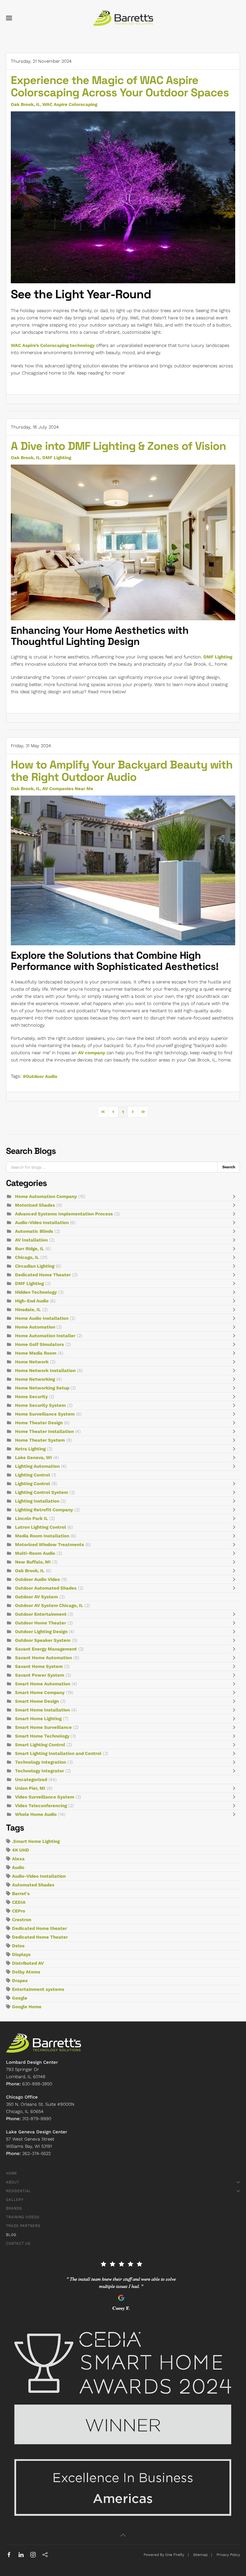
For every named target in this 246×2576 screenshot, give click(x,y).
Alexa (18, 1859)
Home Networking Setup (43, 1388)
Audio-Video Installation (42, 1223)
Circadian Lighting (35, 1266)
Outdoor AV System (36, 1597)
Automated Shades (33, 1885)
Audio (18, 1867)
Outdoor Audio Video (37, 1579)
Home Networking (35, 1379)
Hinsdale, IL (28, 1310)
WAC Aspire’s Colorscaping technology (53, 345)
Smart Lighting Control (40, 1745)
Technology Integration (40, 1762)
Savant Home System (39, 1666)
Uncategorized (31, 1780)
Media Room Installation (42, 1536)
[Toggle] (235, 1196)
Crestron (22, 1920)
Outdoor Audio (42, 1076)
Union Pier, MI (30, 1788)
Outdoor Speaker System (43, 1640)
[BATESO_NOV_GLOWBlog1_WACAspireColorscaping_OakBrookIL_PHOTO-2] (123, 197)
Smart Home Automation (43, 1684)
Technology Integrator (39, 1771)
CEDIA (19, 1902)
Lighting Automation (37, 1466)
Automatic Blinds (34, 1231)
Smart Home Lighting (38, 1719)
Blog (11, 2235)
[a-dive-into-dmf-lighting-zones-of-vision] (123, 542)
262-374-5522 (36, 2153)
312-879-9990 (37, 2119)
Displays (21, 1955)
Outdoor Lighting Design (41, 1632)
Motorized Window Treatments (49, 1545)
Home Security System (40, 1405)
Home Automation (36, 1327)
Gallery (15, 2200)
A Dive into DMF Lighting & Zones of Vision (118, 446)
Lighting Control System (42, 1492)
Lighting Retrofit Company (44, 1510)
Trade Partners (23, 2226)
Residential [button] (19, 2191)
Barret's (21, 1894)
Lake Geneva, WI (33, 1458)
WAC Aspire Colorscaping (70, 104)
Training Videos (23, 2217)
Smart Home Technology (43, 1736)
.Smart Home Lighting (36, 1841)
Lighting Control (33, 1475)
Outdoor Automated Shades (46, 1588)
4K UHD (21, 1850)
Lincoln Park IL (31, 1518)
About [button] (13, 2182)
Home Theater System (40, 1440)
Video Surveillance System (45, 1797)
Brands (14, 2208)
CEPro (19, 1911)
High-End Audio (32, 1301)
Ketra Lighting (30, 1449)
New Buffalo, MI (33, 1562)
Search (229, 1167)
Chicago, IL (27, 1257)
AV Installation (31, 1240)
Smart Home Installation (42, 1710)
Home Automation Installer (45, 1336)
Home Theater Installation (44, 1431)
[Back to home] (123, 18)
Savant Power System (40, 1675)
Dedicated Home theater (39, 1928)
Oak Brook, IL (25, 104)
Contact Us (18, 2243)
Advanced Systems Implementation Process (64, 1214)
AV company (91, 1053)
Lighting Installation (38, 1501)
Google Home (27, 2007)
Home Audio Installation (42, 1318)
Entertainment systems (38, 1989)
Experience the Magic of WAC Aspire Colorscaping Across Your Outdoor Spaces (120, 86)
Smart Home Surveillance (43, 1727)
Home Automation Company (46, 1196)
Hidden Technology (36, 1292)
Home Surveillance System (45, 1414)
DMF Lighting (57, 458)
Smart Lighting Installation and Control (58, 1753)
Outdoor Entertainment (41, 1614)
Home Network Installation (45, 1371)
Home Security (32, 1397)
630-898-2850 (37, 2084)
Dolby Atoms (26, 1972)
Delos (18, 1946)
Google (20, 1998)
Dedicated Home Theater (43, 1275)
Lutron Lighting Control (40, 1527)
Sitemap (200, 2555)
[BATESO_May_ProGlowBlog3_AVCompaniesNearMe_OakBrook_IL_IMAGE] (123, 870)
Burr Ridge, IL (30, 1249)
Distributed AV (28, 1963)
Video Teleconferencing (41, 1806)
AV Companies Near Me (68, 789)
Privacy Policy (228, 2555)
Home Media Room (36, 1353)
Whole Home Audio (36, 1814)
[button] (9, 18)
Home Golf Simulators (39, 1344)
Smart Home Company (40, 1693)
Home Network (32, 1362)
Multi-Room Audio (35, 1553)
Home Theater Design (39, 1423)
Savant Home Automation (43, 1658)
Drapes (20, 1981)
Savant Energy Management (46, 1649)
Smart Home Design (37, 1701)
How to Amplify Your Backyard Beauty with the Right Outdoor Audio (122, 771)
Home (12, 2173)
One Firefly (175, 2555)
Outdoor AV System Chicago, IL (49, 1605)
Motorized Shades (35, 1205)
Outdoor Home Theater (40, 1623)
